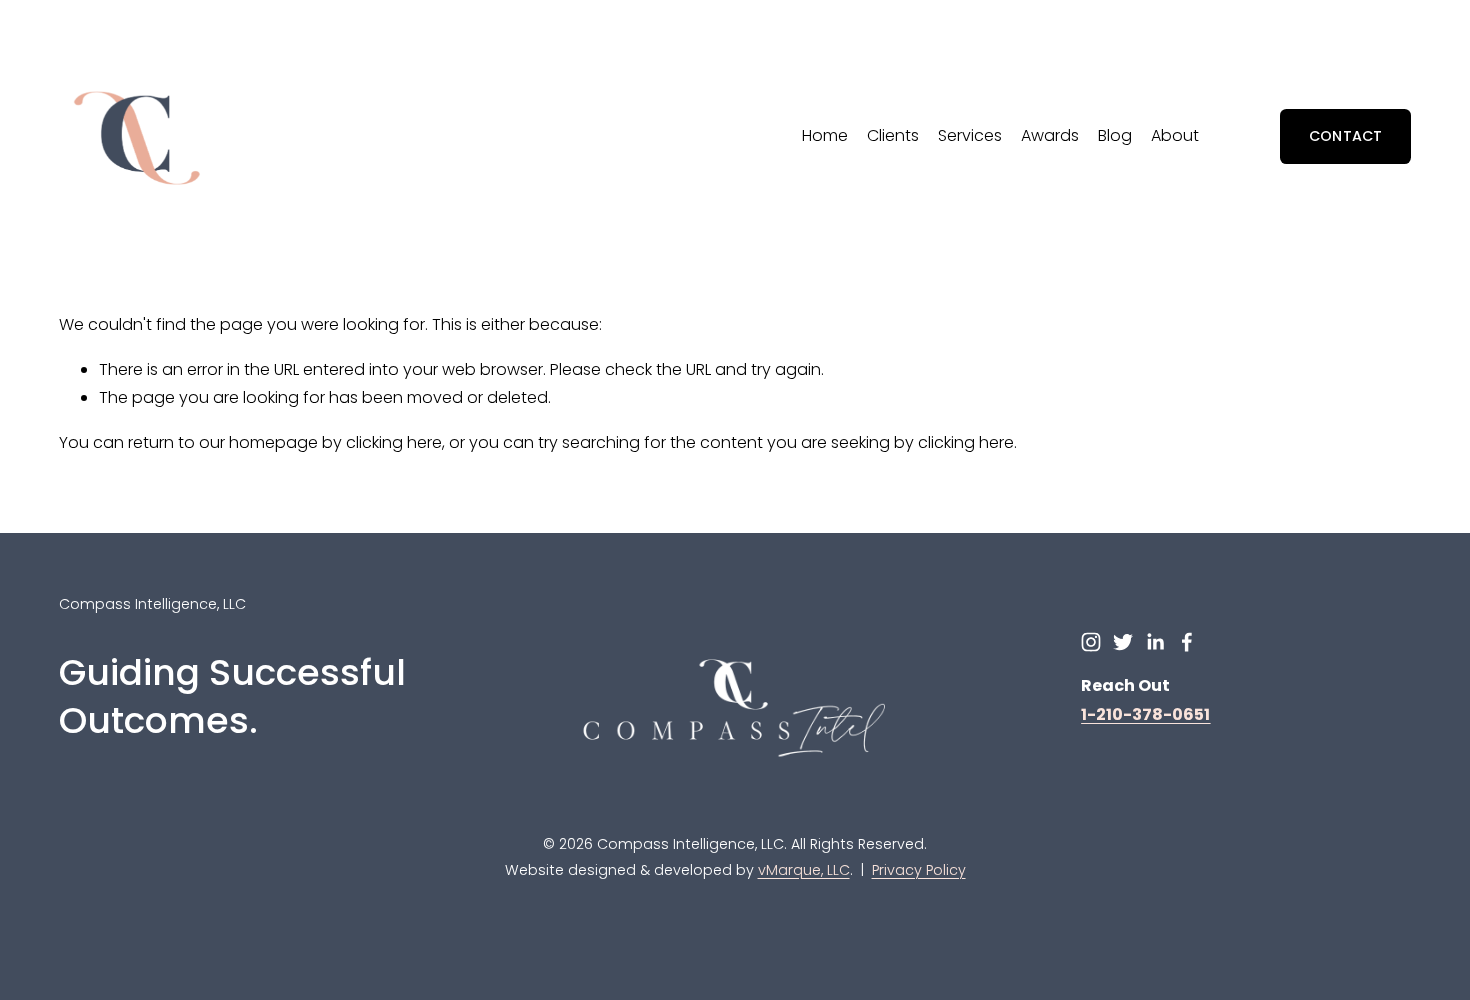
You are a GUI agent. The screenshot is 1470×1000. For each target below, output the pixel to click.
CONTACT (1346, 136)
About (1175, 135)
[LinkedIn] (1155, 642)
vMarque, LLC (804, 870)
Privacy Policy (919, 870)
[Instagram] (1091, 642)
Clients (893, 135)
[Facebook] (1187, 642)
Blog (1115, 135)
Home (825, 135)
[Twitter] (1123, 642)
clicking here (394, 442)
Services (970, 135)
